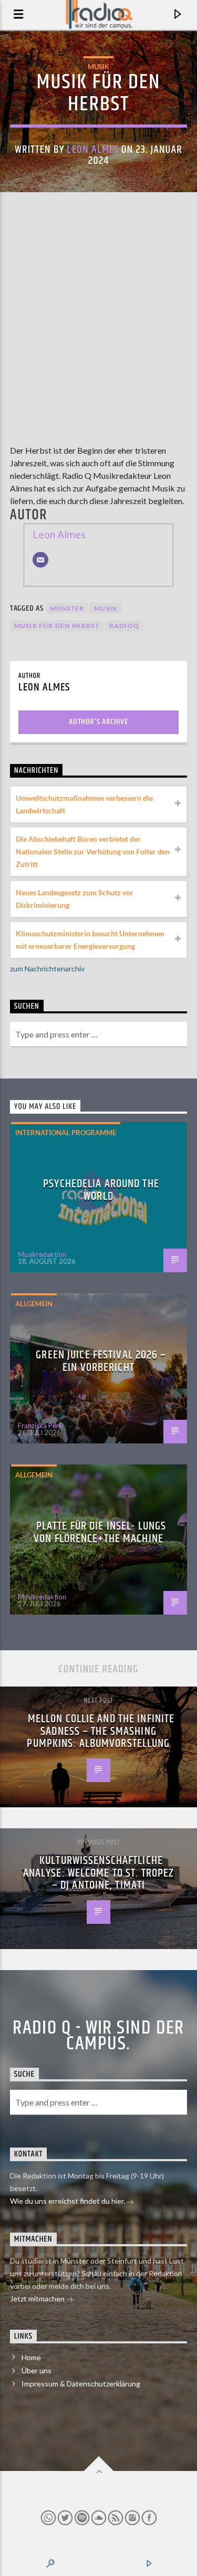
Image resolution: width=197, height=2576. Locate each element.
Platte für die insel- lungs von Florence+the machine (100, 1532)
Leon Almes (92, 150)
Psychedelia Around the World (101, 1190)
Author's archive (98, 722)
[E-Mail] (40, 560)
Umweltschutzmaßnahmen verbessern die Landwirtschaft (84, 804)
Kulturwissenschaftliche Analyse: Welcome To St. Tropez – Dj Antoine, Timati (99, 1873)
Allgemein (34, 1304)
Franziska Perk (40, 1426)
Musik (98, 67)
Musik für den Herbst (57, 626)
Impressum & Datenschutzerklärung (81, 2384)
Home (31, 2357)
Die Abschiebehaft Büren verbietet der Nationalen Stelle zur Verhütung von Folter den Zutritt (93, 851)
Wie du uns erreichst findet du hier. (68, 2201)
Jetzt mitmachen (38, 2298)
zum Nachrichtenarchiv (47, 968)
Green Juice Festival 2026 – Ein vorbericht (101, 1361)
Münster (67, 608)
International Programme (66, 1133)
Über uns (37, 2370)
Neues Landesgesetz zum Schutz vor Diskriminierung (75, 899)
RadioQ (124, 626)
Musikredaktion (42, 1254)
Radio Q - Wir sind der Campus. (98, 2036)
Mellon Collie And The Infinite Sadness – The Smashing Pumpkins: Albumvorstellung (101, 1731)
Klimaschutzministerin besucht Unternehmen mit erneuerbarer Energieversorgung (90, 940)
